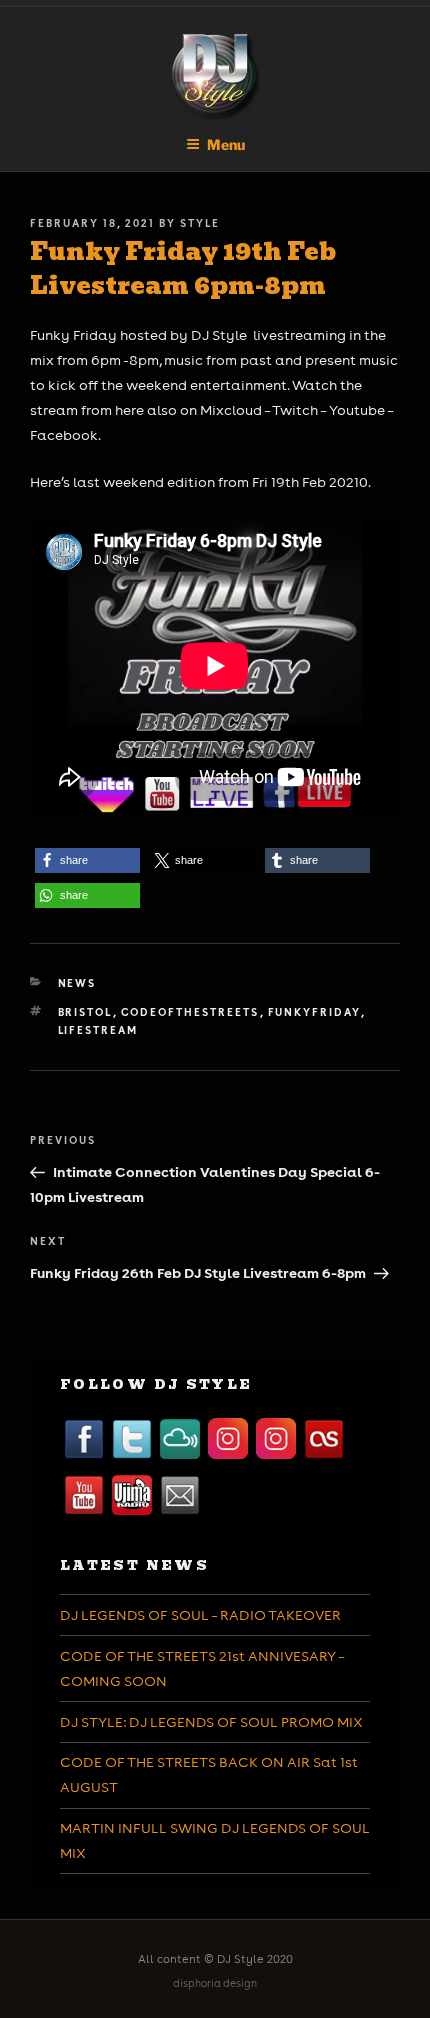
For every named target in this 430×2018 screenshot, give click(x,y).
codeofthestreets (190, 1012)
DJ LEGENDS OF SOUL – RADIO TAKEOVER (200, 1615)
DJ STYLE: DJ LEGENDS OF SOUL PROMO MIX (211, 1722)
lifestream (98, 1030)
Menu (226, 144)
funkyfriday (314, 1012)
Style (200, 223)
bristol (85, 1012)
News (77, 983)
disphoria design (215, 1983)
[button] (87, 860)
